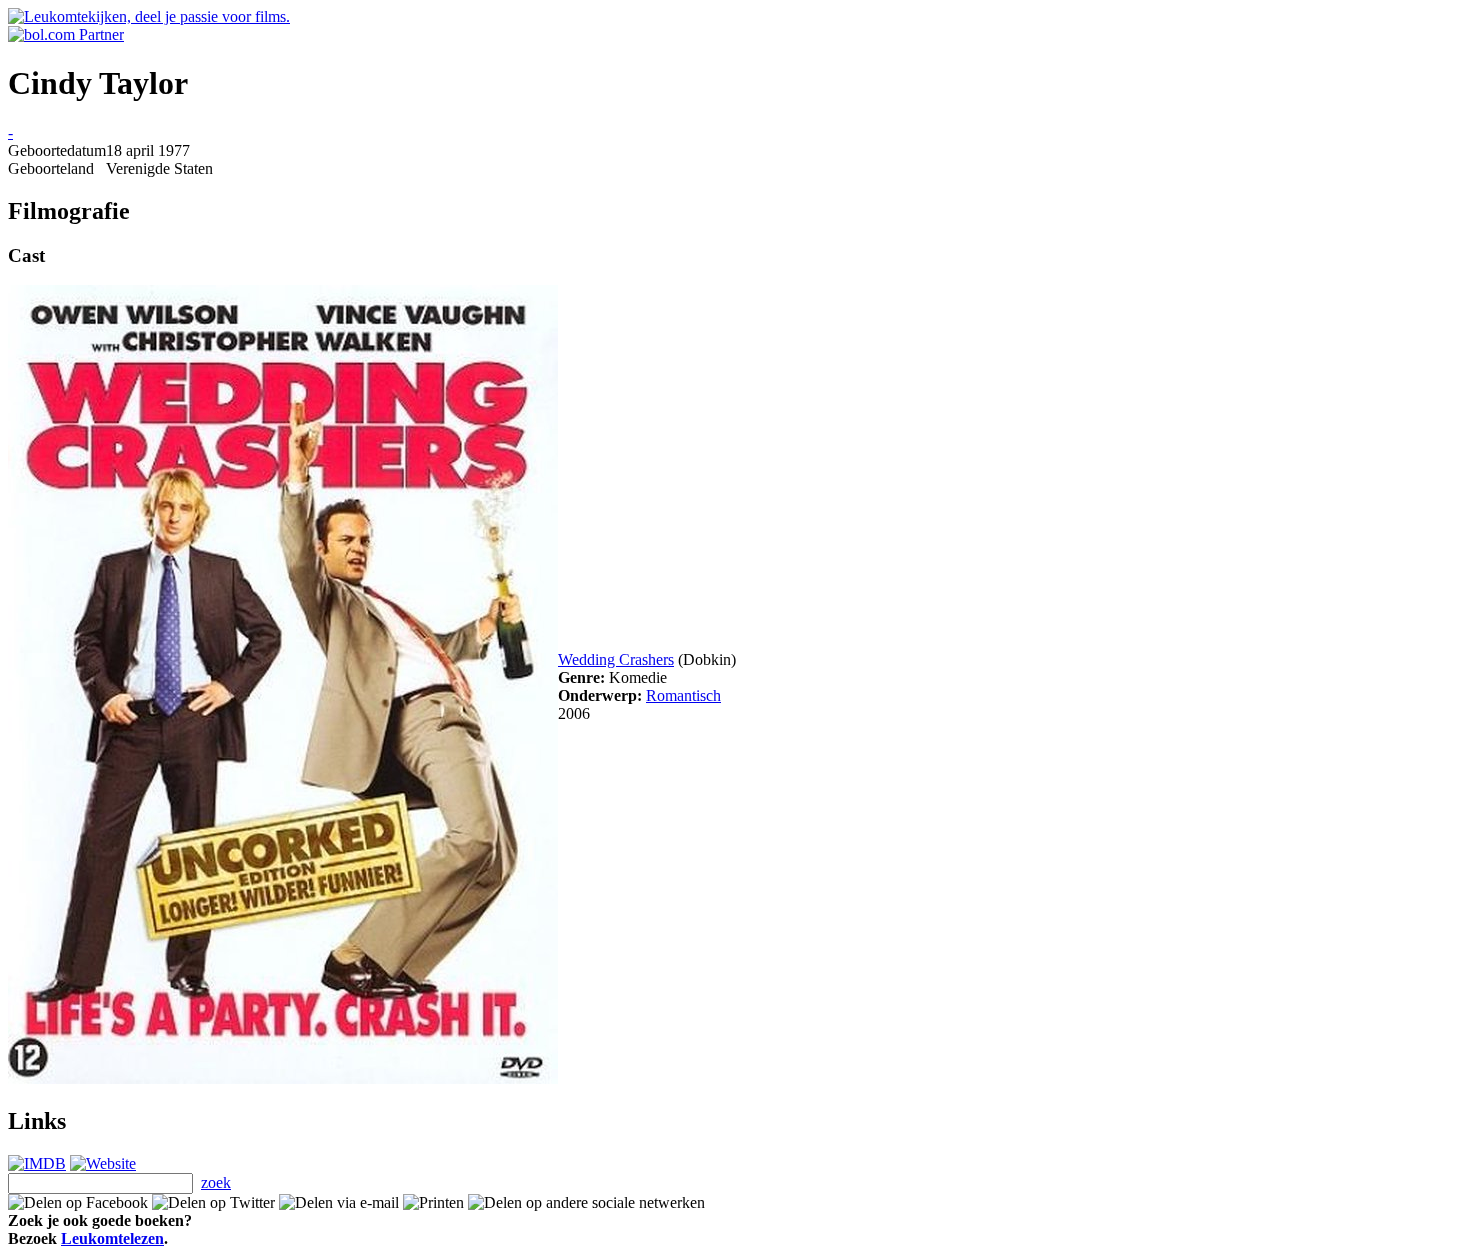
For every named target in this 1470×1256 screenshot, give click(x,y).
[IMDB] (37, 1163)
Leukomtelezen (112, 1238)
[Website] (103, 1163)
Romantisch (683, 695)
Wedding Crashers (616, 659)
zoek (216, 1182)
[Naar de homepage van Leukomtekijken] (149, 16)
